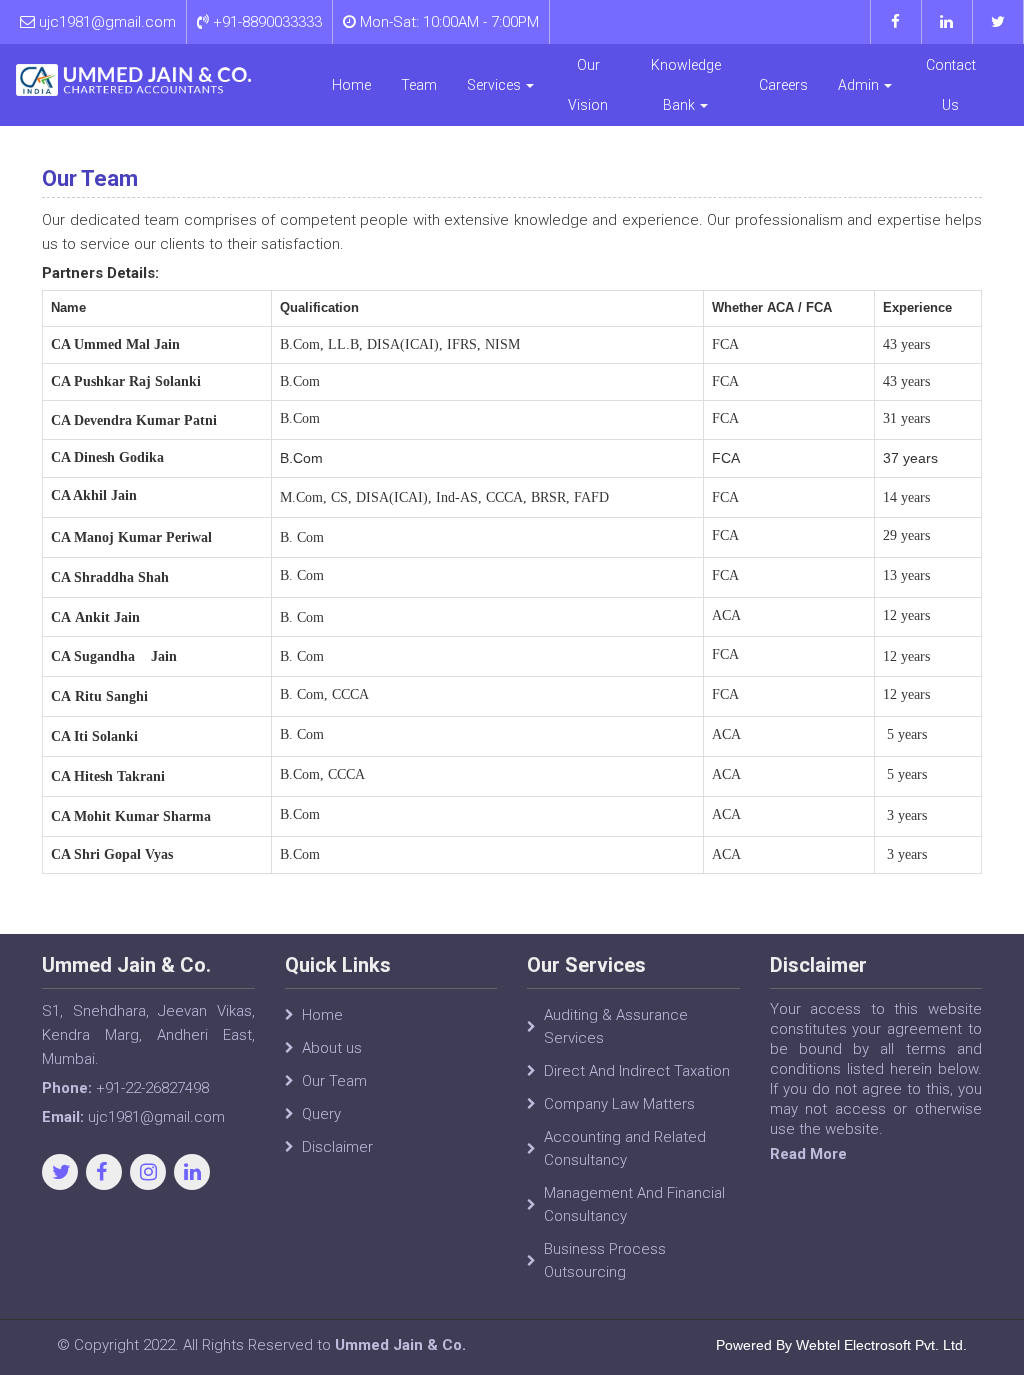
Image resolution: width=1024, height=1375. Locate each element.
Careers (783, 85)
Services (495, 85)
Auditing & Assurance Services (616, 1026)
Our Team (334, 1081)
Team (419, 85)
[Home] (133, 80)
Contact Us (951, 85)
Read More (808, 1154)
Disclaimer (337, 1147)
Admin (860, 85)
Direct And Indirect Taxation (637, 1071)
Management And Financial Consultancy (634, 1204)
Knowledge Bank (686, 85)
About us (332, 1048)
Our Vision (588, 85)
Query (321, 1114)
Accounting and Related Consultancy (625, 1148)
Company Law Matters (619, 1104)
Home (351, 85)
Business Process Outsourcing (605, 1260)
